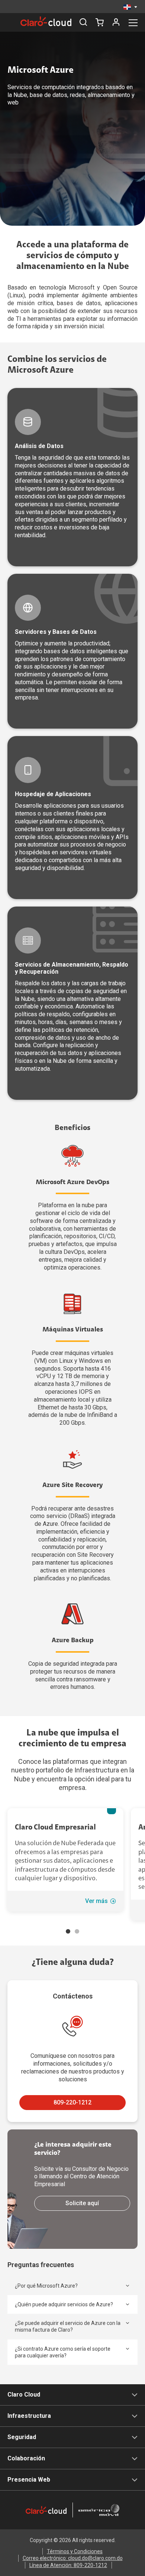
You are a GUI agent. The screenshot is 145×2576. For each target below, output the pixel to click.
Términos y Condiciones (75, 2551)
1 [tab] (68, 1931)
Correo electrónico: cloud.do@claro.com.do (73, 2558)
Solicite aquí (82, 2203)
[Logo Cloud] (46, 21)
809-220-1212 (72, 2102)
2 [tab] (77, 1931)
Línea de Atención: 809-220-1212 (68, 2565)
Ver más (96, 1901)
